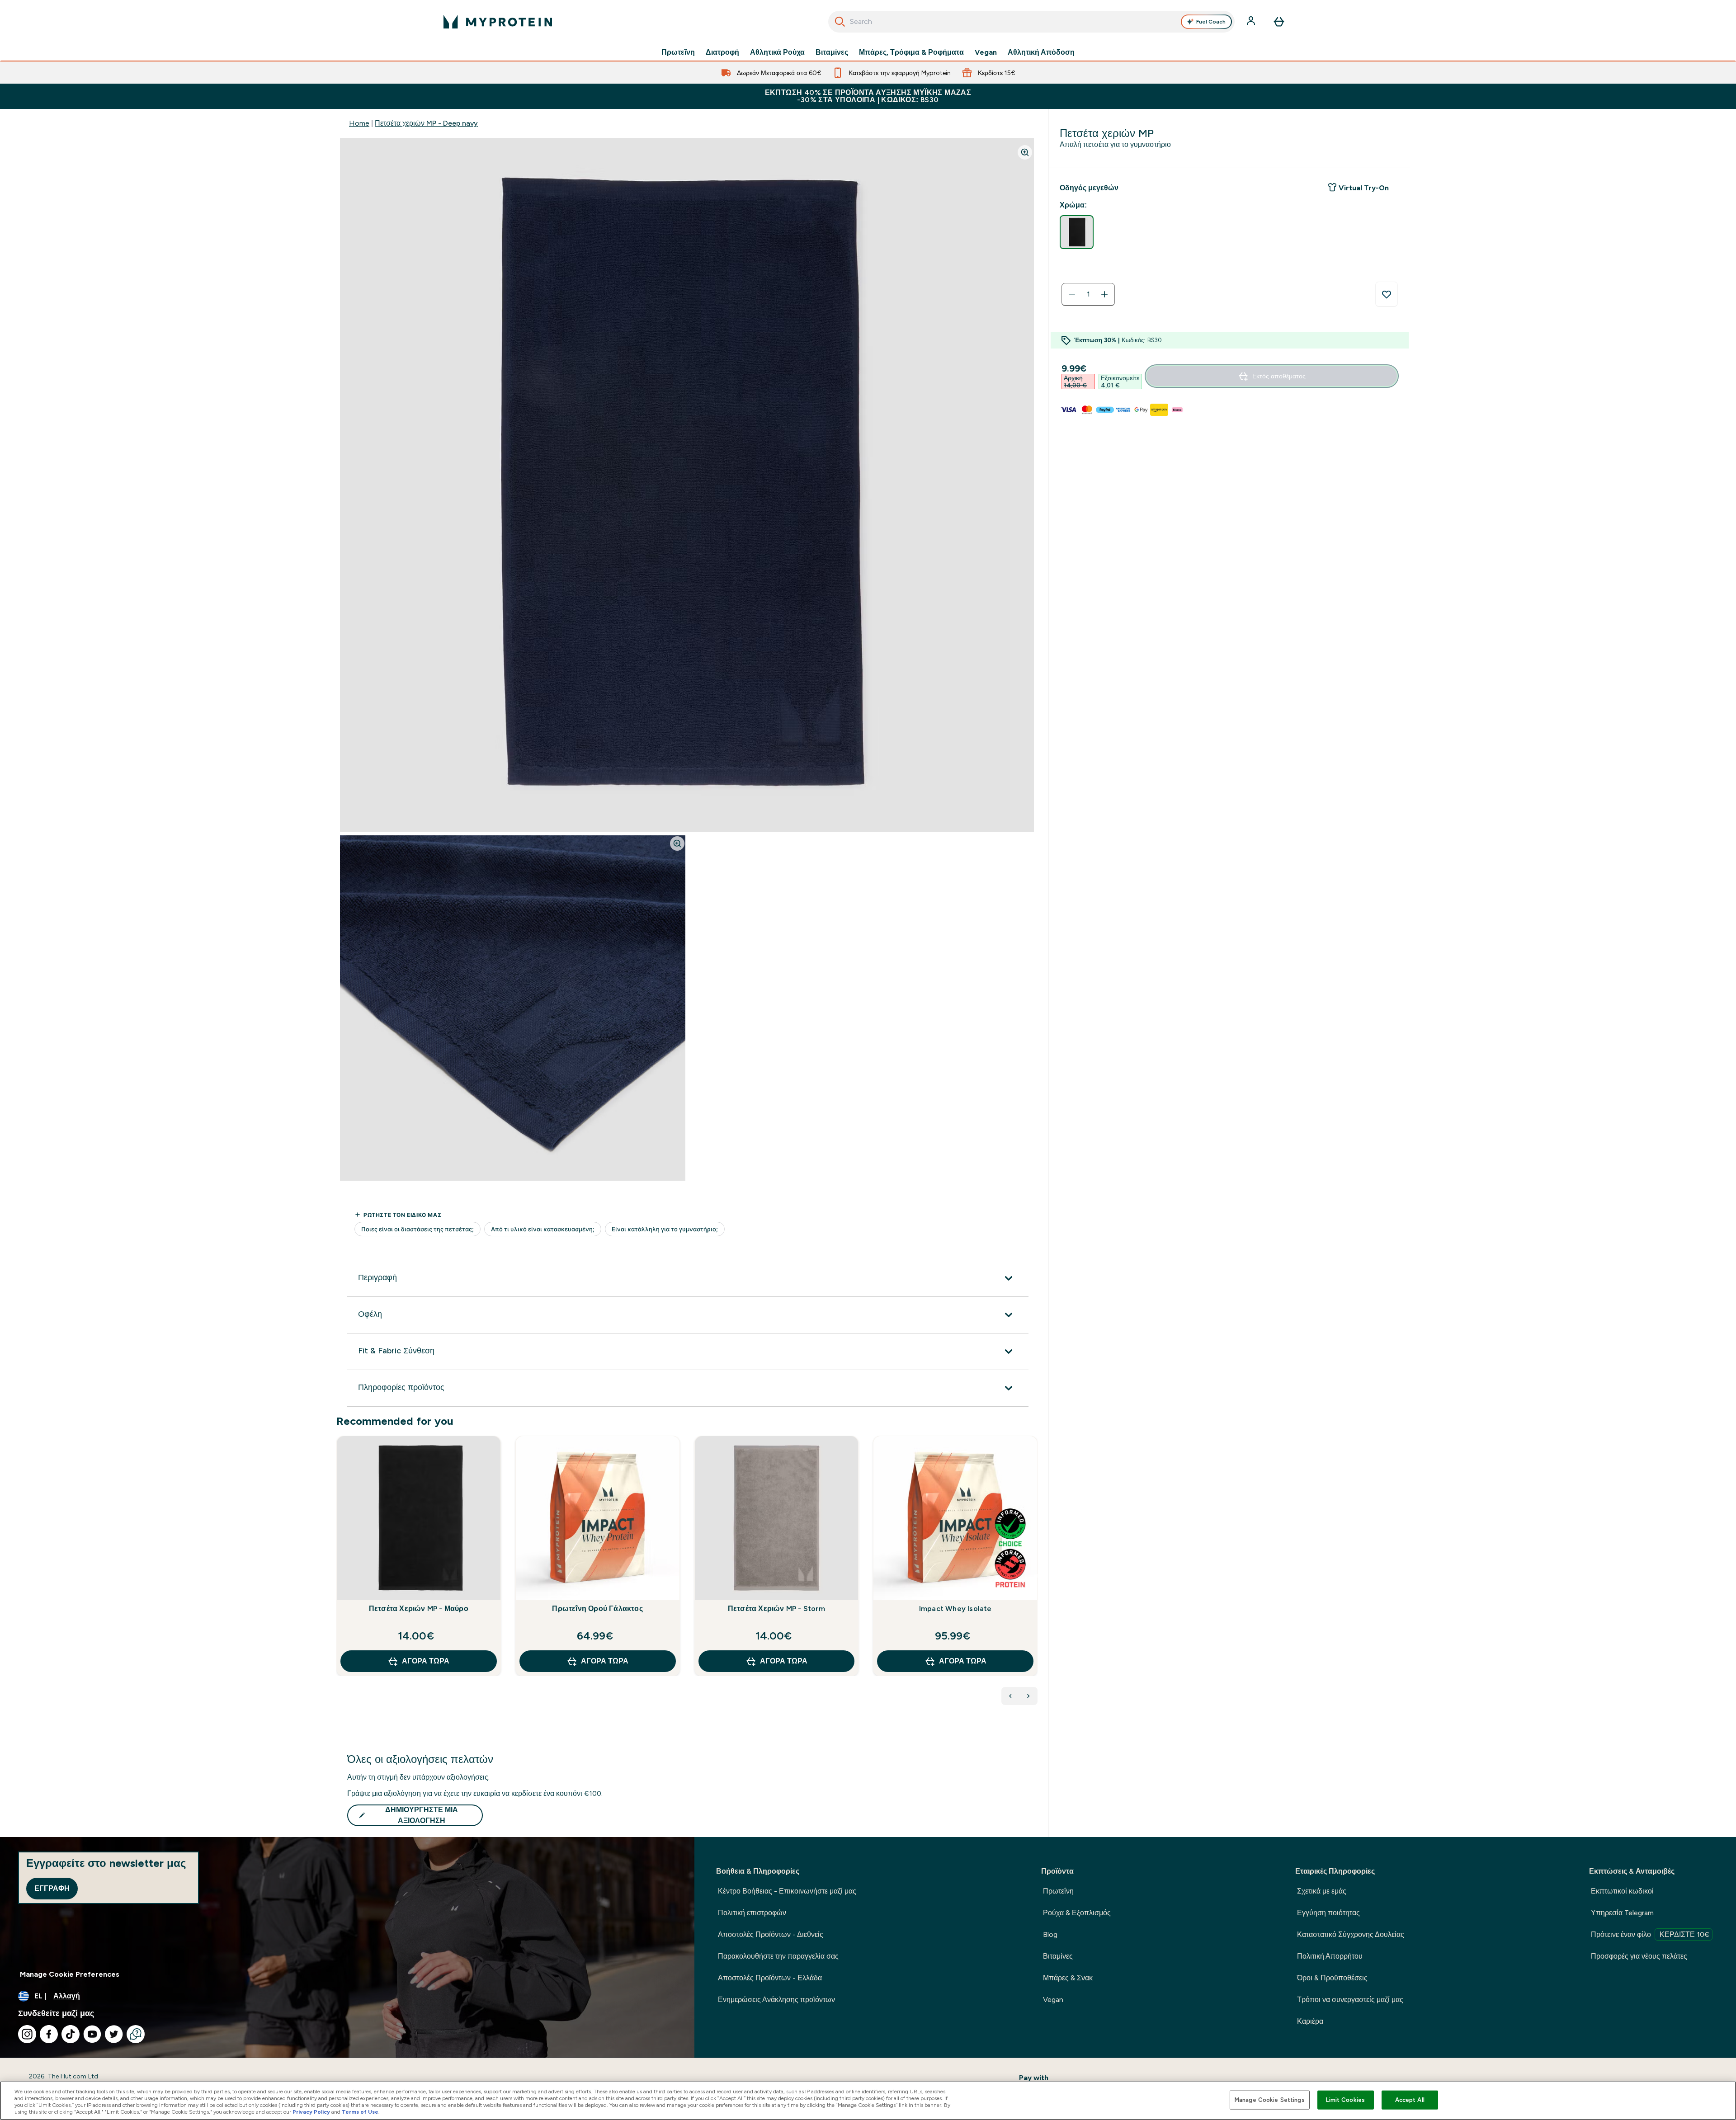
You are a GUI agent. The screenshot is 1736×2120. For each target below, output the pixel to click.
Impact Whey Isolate (955, 1609)
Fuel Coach (1211, 22)
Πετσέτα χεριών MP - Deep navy (426, 123)
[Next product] (1028, 1696)
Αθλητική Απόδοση (1041, 52)
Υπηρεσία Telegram (1622, 1913)
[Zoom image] (1025, 152)
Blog (1050, 1934)
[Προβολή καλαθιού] (1279, 22)
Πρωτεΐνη (678, 52)
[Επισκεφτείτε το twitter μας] (114, 2034)
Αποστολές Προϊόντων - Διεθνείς (771, 1934)
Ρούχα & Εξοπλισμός (1077, 1913)
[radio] (1077, 232)
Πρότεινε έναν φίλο (1650, 1934)
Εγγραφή (52, 1888)
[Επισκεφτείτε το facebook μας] (49, 2034)
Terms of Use (360, 2112)
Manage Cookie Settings (1270, 2100)
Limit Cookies (1345, 2100)
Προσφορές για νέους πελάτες (1639, 1956)
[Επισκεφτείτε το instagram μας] (27, 2034)
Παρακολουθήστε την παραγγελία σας (778, 1956)
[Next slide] (1036, 1576)
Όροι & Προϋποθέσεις (1332, 1978)
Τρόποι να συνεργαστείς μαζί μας (1350, 2000)
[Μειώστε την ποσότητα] (1072, 294)
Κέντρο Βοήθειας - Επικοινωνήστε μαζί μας (787, 1891)
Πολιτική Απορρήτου (1330, 1956)
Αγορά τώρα (426, 1661)
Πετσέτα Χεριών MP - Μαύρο (419, 1609)
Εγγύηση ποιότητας (1328, 1913)
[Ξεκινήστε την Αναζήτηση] (840, 22)
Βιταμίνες (832, 52)
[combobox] (1031, 22)
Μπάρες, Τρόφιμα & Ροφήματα (911, 52)
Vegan (986, 52)
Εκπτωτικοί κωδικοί (1622, 1891)
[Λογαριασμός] (1252, 22)
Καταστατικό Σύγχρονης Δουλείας (1351, 1934)
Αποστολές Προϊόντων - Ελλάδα (770, 1978)
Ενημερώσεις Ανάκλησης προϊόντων (776, 2000)
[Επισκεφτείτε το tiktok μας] (71, 2034)
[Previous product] (1010, 1696)
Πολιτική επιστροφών (752, 1913)
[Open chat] (136, 2034)
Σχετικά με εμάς (1322, 1891)
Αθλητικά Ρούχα (777, 52)
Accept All (1410, 2100)
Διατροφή (722, 52)
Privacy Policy (311, 2112)
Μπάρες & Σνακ (1068, 1978)
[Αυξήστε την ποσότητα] (1104, 294)
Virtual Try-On (1364, 188)
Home (359, 123)
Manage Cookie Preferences (70, 1974)
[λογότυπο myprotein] (498, 22)
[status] (1088, 294)
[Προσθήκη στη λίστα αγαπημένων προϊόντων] (1387, 294)
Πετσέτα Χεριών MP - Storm (776, 1609)
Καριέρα (1310, 2021)
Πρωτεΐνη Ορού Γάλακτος (597, 1609)
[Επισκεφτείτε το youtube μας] (92, 2034)
